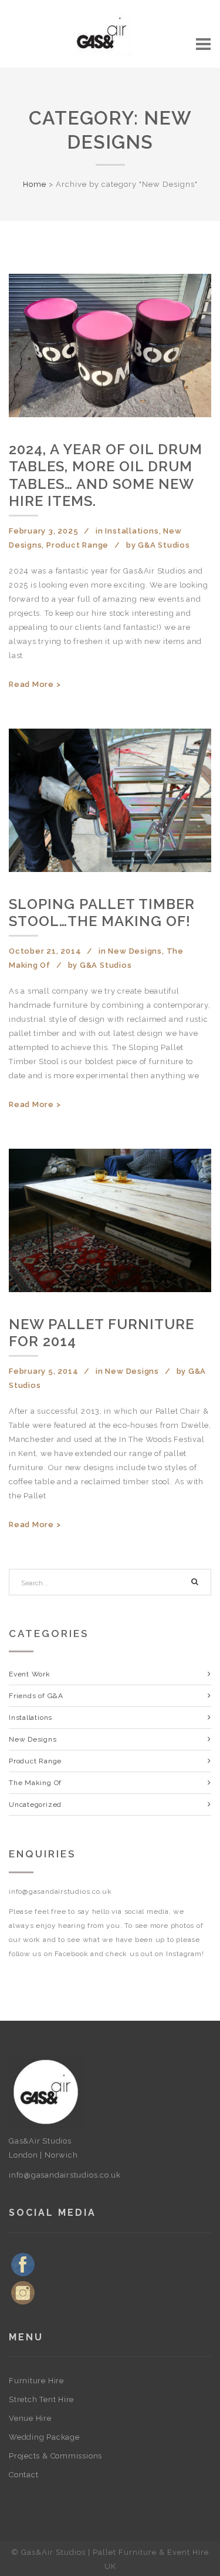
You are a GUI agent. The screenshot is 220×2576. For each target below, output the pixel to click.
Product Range (77, 545)
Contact (23, 2475)
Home (35, 184)
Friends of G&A (36, 1696)
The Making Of (35, 1783)
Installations (132, 531)
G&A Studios (164, 545)
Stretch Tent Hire (41, 2399)
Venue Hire (30, 2418)
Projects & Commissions (55, 2456)
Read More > (35, 684)
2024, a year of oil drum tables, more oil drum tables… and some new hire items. (106, 475)
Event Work (30, 1674)
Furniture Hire (36, 2381)
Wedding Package (44, 2437)
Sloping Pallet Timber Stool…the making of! (102, 913)
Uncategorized (35, 1804)
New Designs (135, 951)
